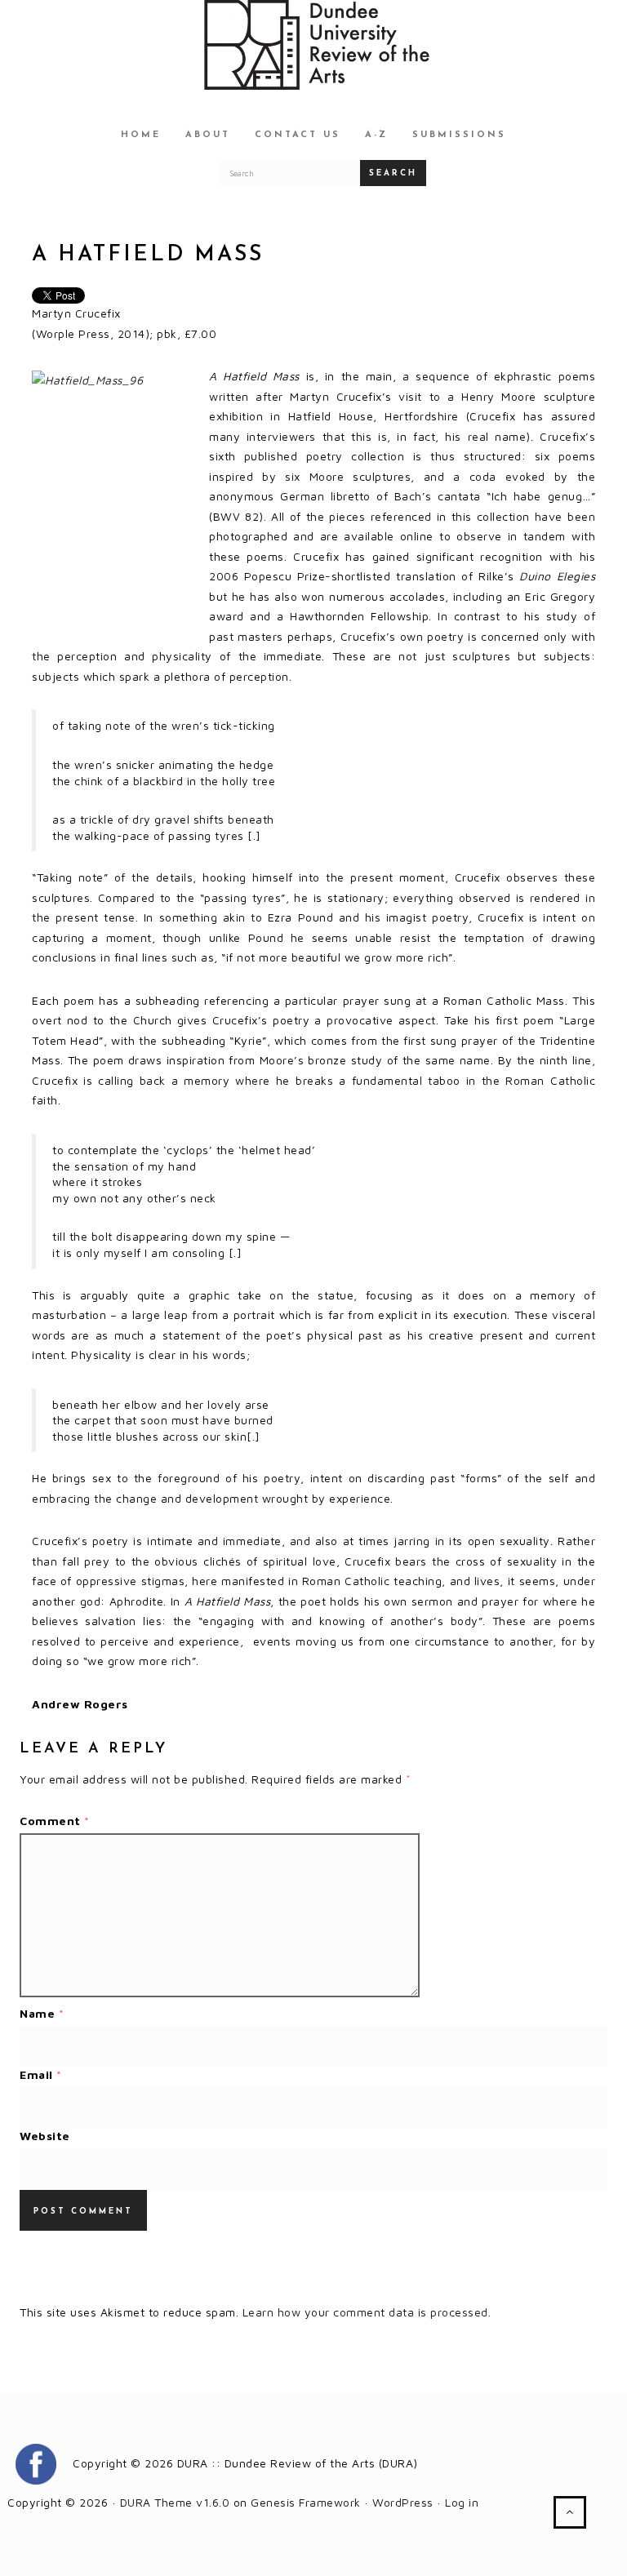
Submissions (459, 135)
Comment (55, 1821)
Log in (462, 2502)
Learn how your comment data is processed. (367, 2312)
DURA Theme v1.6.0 (175, 2502)
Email (41, 2074)
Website (45, 2136)
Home (141, 135)
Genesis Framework (306, 2502)
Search (393, 173)
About (208, 135)
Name (42, 2013)
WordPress (403, 2502)
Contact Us (298, 135)
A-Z (376, 135)
